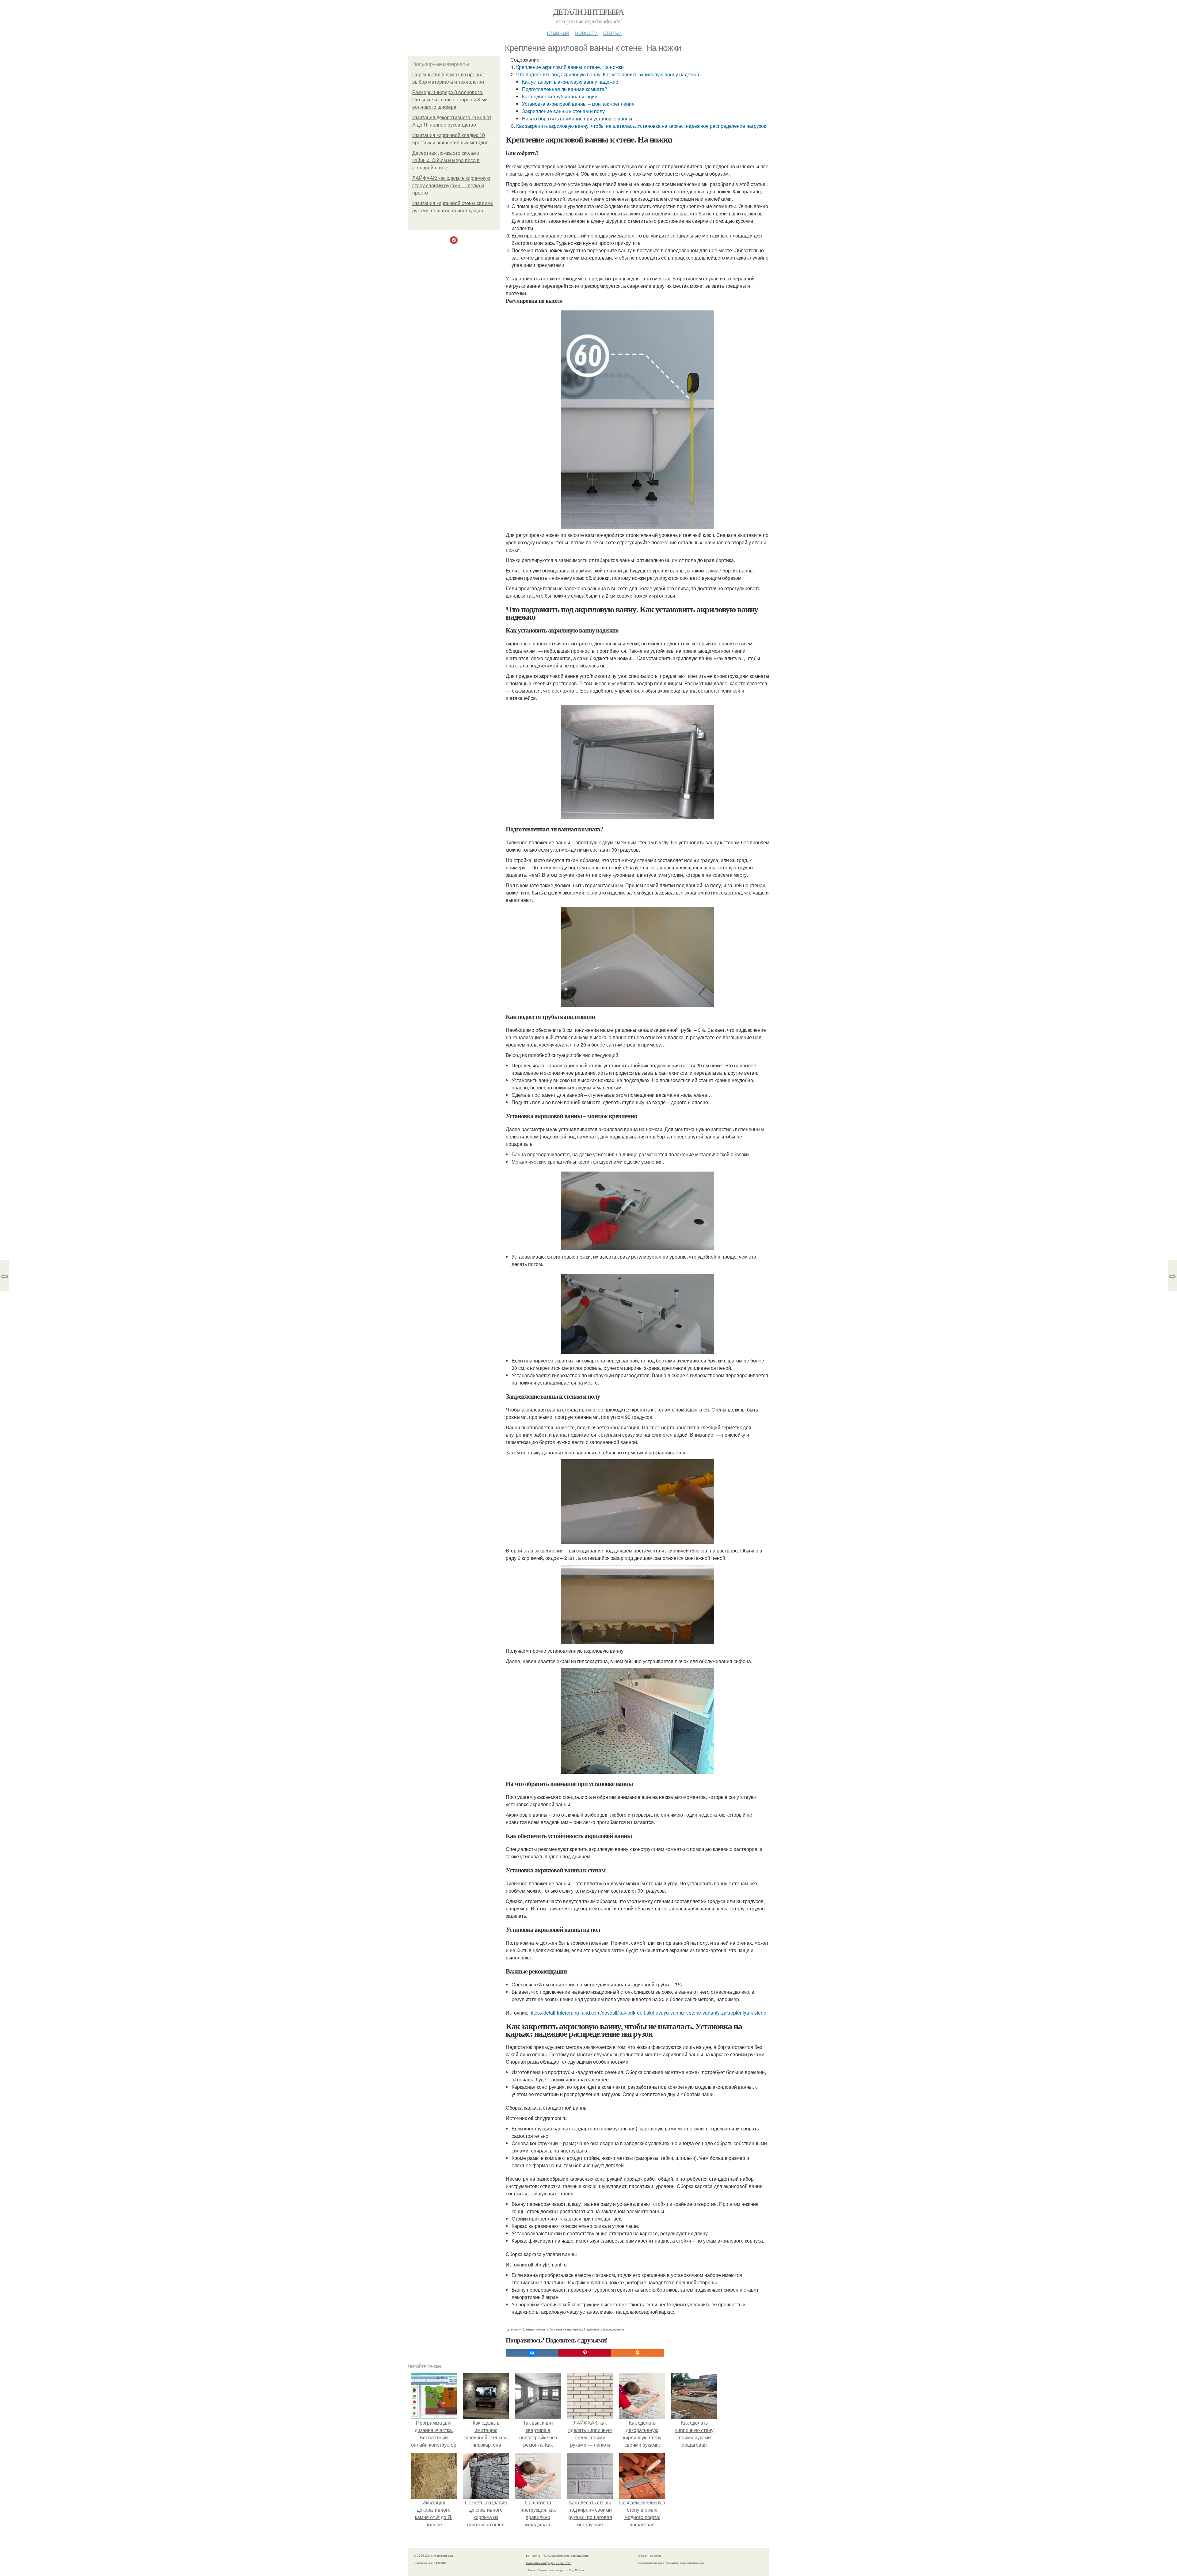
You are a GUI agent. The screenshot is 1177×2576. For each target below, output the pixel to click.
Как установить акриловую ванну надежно (570, 82)
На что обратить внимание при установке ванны (577, 118)
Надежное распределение (604, 2329)
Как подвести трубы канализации (560, 96)
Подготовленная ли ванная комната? (565, 89)
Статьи (612, 32)
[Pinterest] (585, 2353)
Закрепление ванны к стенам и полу (563, 111)
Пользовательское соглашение (566, 2555)
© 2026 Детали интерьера (433, 2555)
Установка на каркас (566, 2329)
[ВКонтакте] (532, 2353)
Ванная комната (536, 2329)
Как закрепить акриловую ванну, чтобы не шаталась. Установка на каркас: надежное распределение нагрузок (641, 126)
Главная (558, 32)
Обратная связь (650, 2555)
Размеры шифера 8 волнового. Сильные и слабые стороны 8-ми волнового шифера (450, 100)
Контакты (533, 2555)
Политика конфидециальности (549, 2563)
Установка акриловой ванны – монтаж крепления (578, 104)
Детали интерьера (588, 12)
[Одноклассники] (638, 2353)
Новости (586, 32)
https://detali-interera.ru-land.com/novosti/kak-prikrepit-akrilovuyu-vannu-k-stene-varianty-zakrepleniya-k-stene (648, 2013)
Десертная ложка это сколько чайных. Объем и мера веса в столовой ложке (446, 160)
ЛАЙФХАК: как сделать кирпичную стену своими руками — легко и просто (451, 186)
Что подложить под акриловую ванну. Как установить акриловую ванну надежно (608, 74)
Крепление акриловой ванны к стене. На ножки (570, 67)
